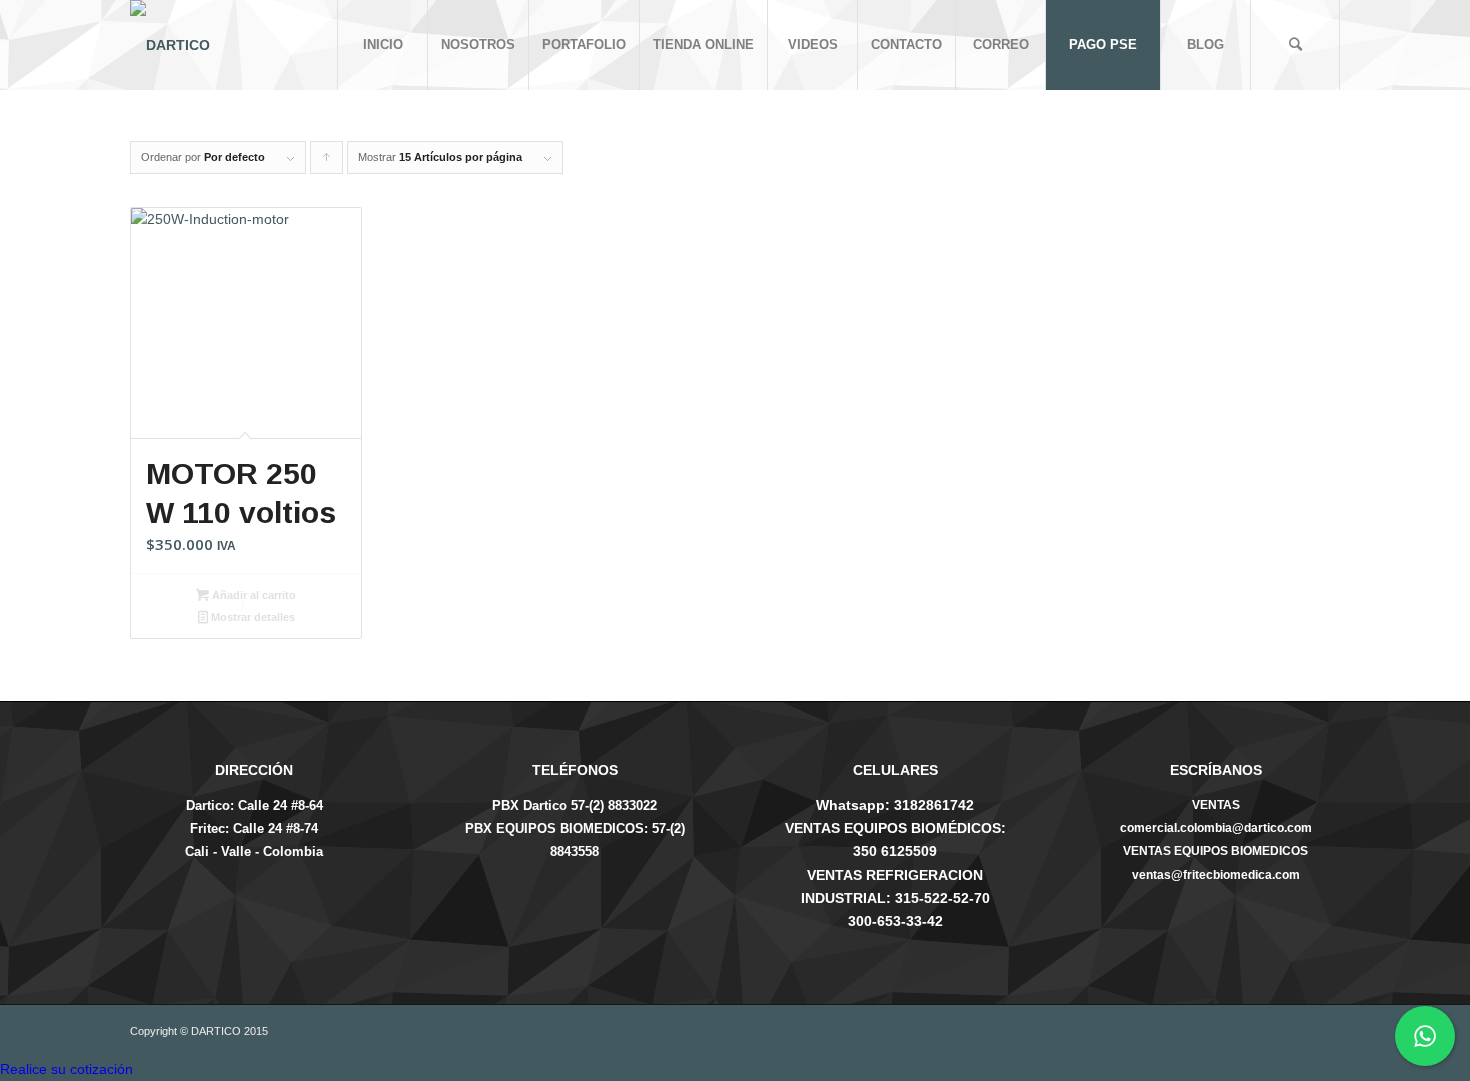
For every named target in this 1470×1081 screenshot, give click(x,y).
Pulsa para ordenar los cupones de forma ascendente (327, 162)
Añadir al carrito (252, 595)
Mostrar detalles (251, 617)
